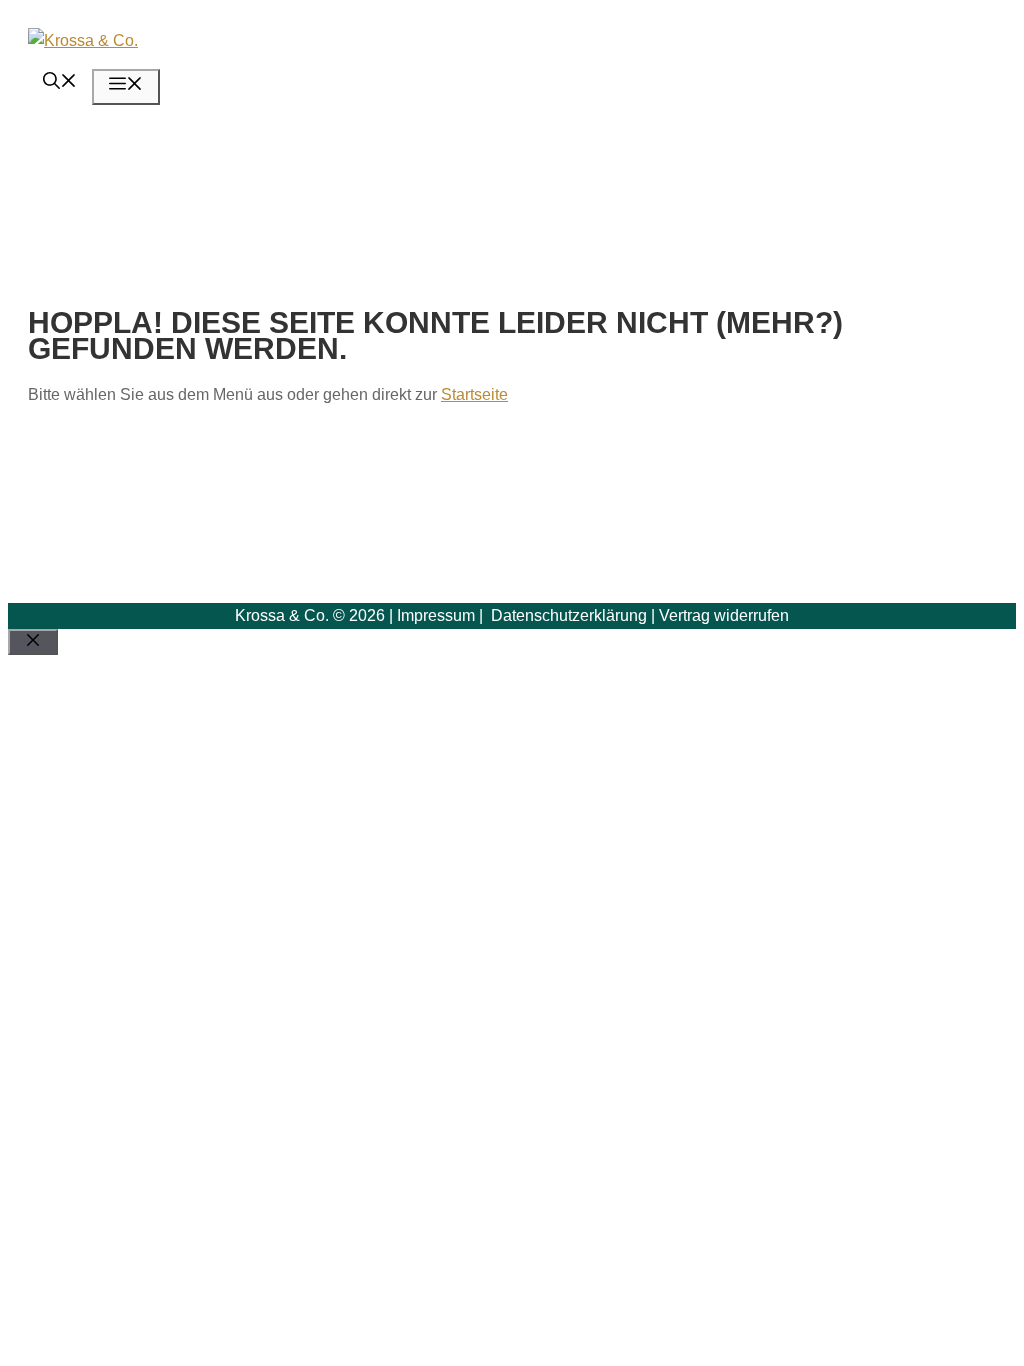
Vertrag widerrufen (724, 615)
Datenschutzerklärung (567, 615)
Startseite (474, 394)
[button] (60, 84)
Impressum (436, 615)
